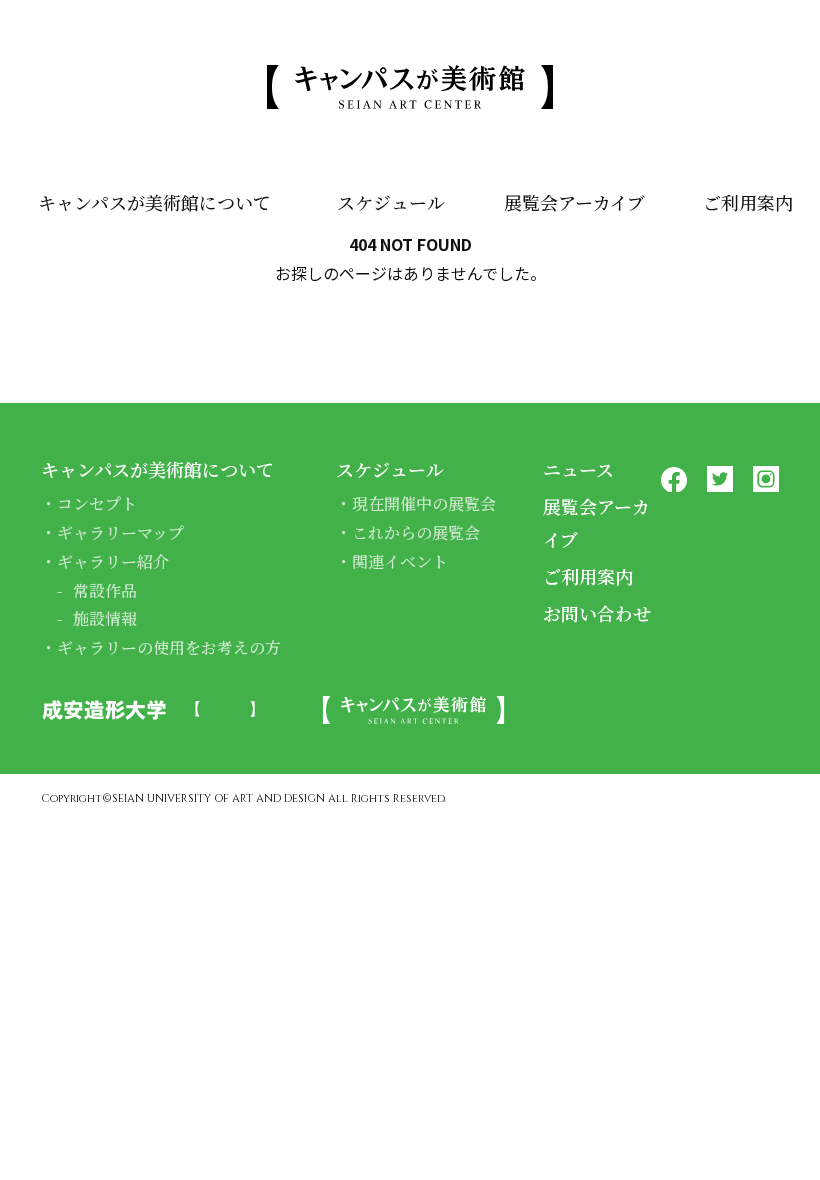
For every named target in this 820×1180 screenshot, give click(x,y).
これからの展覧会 (416, 532)
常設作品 (105, 590)
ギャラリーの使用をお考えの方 (169, 647)
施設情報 (105, 618)
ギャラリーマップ (120, 532)
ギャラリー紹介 (113, 561)
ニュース (578, 469)
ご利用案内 (748, 202)
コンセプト (97, 503)
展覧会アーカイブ (574, 202)
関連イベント (400, 561)
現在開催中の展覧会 (424, 503)
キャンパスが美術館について (154, 202)
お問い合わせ (597, 613)
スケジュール (391, 202)
